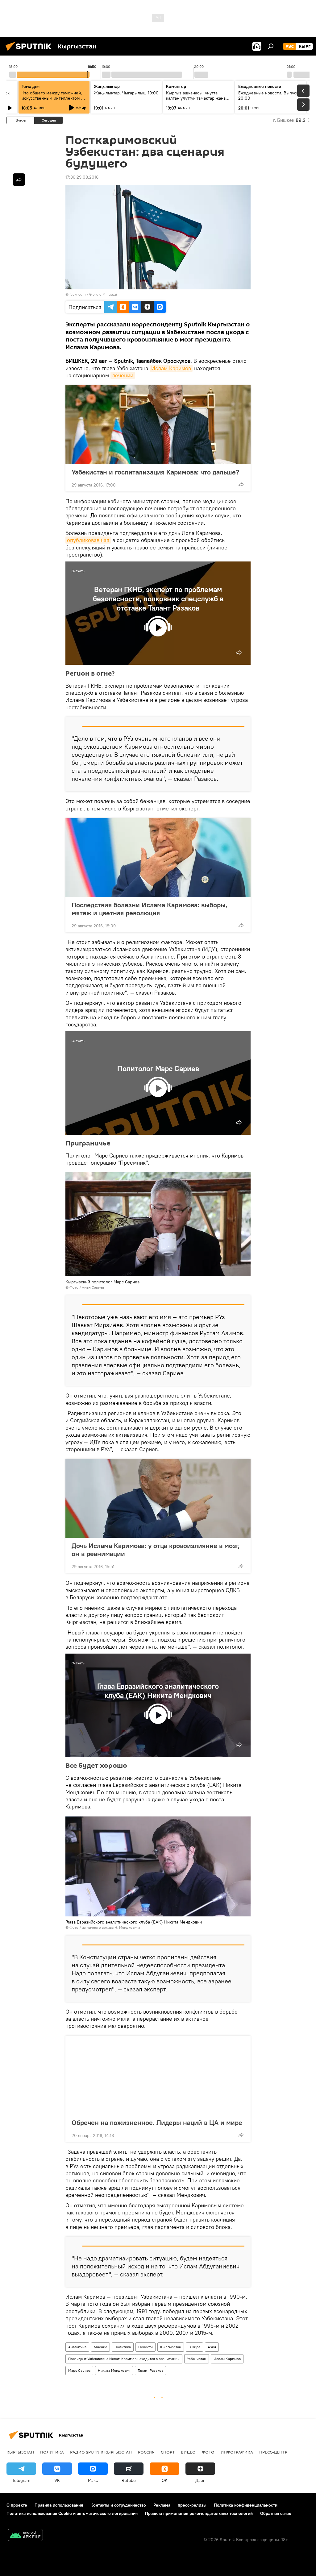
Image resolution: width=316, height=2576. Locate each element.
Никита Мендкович (114, 2370)
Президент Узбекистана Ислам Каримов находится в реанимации (124, 2359)
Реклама (162, 2505)
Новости (146, 2347)
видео (188, 2452)
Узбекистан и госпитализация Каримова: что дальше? (155, 472)
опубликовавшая (88, 540)
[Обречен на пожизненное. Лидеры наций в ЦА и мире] (158, 2075)
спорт (168, 2452)
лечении (123, 375)
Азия (212, 2347)
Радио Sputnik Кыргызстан (101, 2452)
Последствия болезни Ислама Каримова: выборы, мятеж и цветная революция (150, 909)
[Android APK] (25, 2536)
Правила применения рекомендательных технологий (199, 2513)
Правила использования (59, 2505)
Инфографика (237, 2452)
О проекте (17, 2505)
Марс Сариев (79, 2370)
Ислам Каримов (171, 368)
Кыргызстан (171, 2347)
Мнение (100, 2347)
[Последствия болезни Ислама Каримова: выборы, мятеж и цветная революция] (158, 858)
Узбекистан (197, 2359)
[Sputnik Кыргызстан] (30, 52)
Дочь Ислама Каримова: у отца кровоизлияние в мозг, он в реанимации (156, 1550)
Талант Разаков (150, 2370)
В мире (194, 2347)
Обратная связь (276, 2513)
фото (208, 2452)
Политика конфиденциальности (246, 2505)
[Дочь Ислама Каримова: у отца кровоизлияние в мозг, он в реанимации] (158, 1498)
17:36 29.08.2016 (82, 177)
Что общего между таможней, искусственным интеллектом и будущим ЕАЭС (53, 98)
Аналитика (77, 2347)
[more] (241, 484)
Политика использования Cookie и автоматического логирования (72, 2513)
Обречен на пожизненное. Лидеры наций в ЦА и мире (157, 2123)
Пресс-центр (273, 2452)
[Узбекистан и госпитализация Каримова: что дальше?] (158, 425)
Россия (146, 2452)
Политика (123, 2347)
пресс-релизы (192, 2505)
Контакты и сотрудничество (118, 2505)
